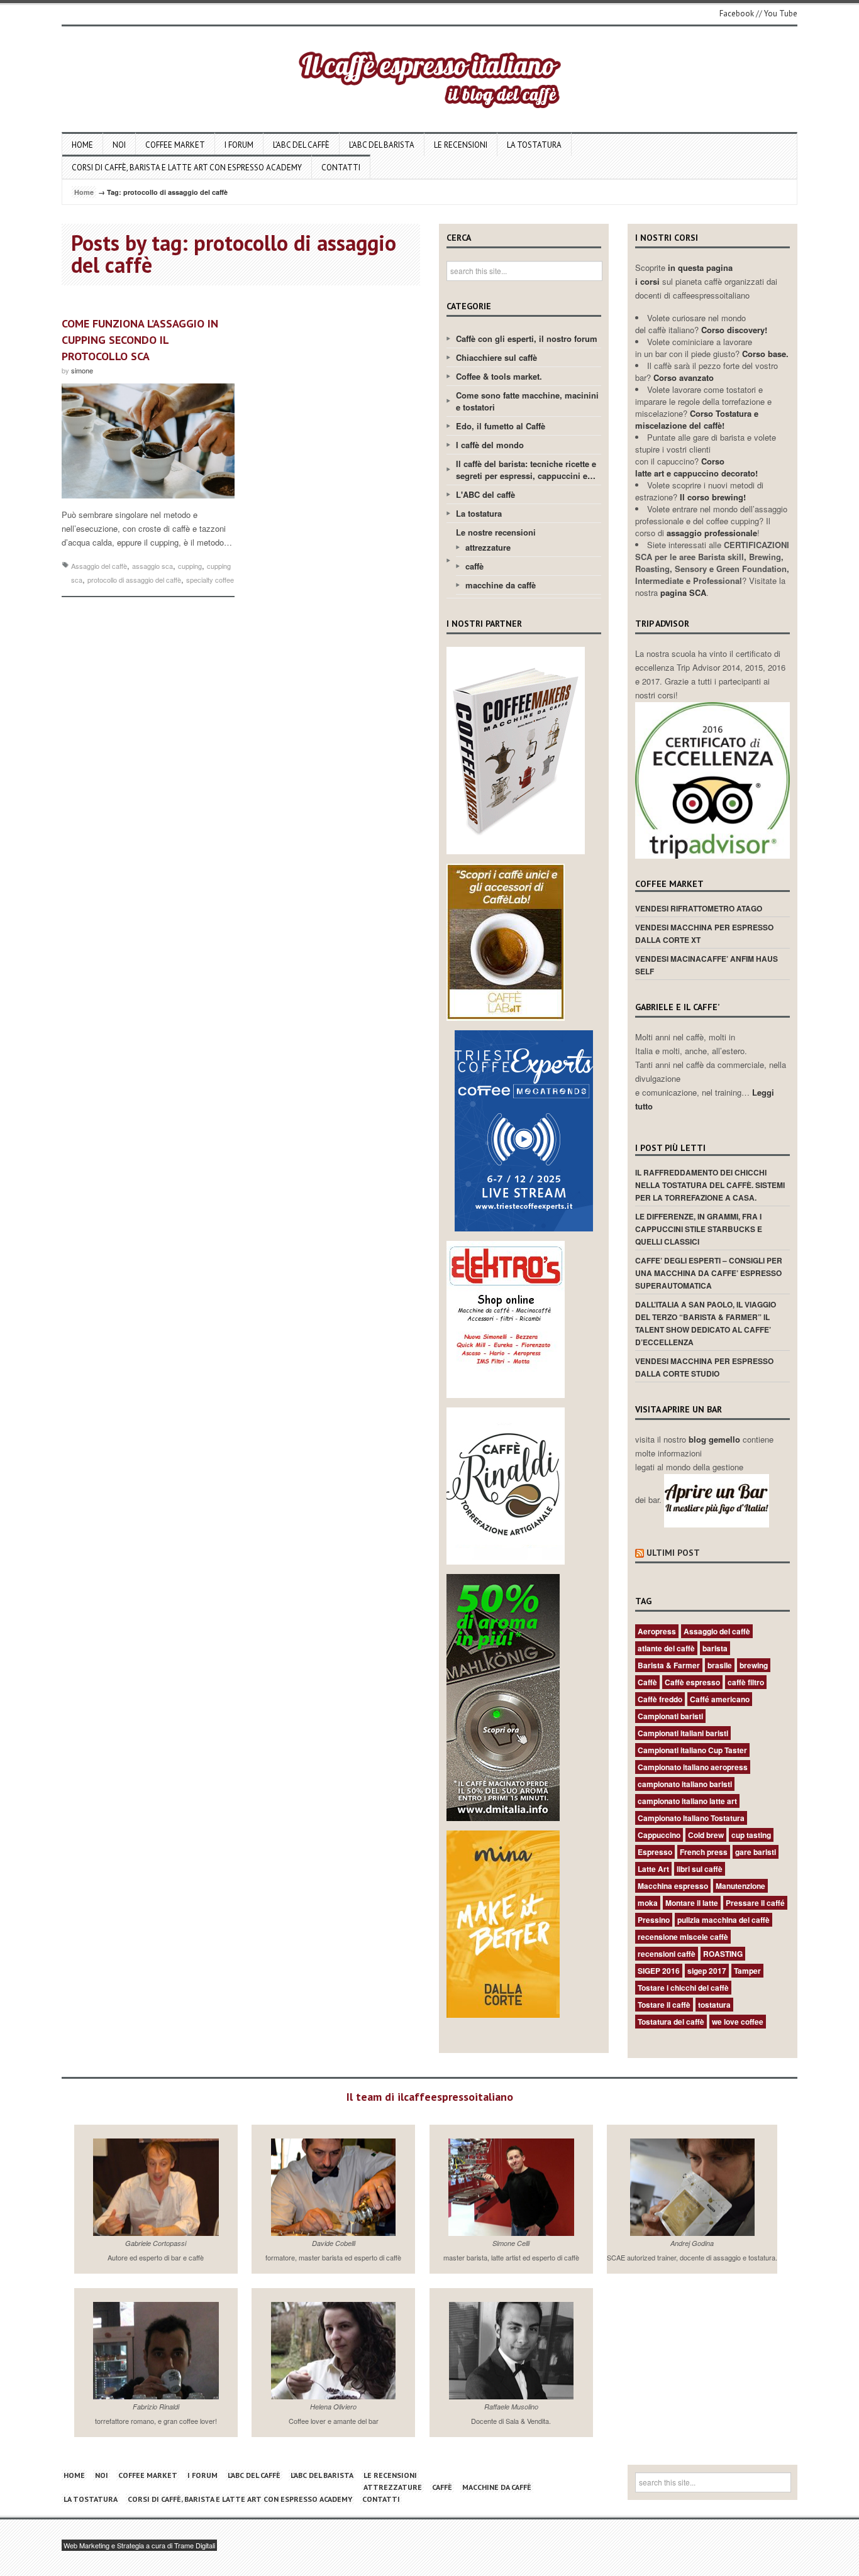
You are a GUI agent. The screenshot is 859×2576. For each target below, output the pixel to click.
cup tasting (751, 1835)
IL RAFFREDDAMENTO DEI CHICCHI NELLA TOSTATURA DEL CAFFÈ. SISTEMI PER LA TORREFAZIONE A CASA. (710, 1185)
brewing (754, 1665)
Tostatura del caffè (671, 2022)
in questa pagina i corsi (684, 274)
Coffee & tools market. (499, 376)
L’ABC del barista (382, 145)
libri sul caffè (700, 1869)
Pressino (654, 1920)
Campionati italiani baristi (683, 1733)
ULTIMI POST (673, 1553)
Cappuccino (659, 1835)
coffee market (175, 145)
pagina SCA (683, 592)
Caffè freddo (660, 1699)
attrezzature (488, 547)
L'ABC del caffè (485, 494)
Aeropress (657, 1631)
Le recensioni (461, 145)
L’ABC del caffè (301, 145)
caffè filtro (746, 1682)
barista (715, 1648)
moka (648, 1903)
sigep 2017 (707, 1971)
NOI (119, 145)
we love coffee (738, 2022)
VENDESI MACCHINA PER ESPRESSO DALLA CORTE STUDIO (704, 1367)
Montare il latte (692, 1903)
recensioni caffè (667, 1954)
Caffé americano (720, 1699)
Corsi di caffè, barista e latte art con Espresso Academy (187, 168)
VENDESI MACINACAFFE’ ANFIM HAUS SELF (707, 965)
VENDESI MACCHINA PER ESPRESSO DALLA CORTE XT (704, 933)
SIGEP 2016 (659, 1971)
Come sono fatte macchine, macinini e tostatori (527, 401)
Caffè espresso (692, 1682)
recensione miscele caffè (683, 1937)
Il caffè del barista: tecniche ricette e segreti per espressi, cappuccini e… (526, 470)
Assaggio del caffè (99, 566)
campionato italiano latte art (687, 1801)
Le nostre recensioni (496, 532)
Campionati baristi (670, 1716)
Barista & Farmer (669, 1665)
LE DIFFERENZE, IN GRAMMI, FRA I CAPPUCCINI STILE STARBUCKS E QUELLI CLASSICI (699, 1229)
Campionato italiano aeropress (693, 1767)
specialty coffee (210, 580)
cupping (190, 566)
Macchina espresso (673, 1886)
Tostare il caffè (664, 2005)
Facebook (737, 14)
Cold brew (706, 1835)
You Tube (781, 14)
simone (82, 370)
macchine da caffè (501, 585)
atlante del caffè (666, 1648)
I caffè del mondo (490, 445)
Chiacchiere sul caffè (496, 357)
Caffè (647, 1682)
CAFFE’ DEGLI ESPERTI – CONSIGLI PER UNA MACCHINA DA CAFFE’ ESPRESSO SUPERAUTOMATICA (709, 1273)
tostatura (714, 2005)
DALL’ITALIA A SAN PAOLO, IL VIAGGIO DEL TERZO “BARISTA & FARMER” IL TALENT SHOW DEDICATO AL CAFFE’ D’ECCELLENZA (706, 1323)
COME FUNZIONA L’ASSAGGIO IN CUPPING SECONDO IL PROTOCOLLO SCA (140, 340)
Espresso (655, 1852)
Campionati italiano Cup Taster (692, 1750)
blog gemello (716, 1439)
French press (704, 1852)
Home (82, 145)
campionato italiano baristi (685, 1784)
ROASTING (723, 1954)
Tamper (747, 1971)
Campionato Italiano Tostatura (691, 1818)
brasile (720, 1665)
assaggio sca (152, 566)
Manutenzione (740, 1886)
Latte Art (653, 1869)
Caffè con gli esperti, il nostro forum (527, 339)
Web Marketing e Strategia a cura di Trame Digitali (139, 2545)
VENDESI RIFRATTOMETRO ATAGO (699, 908)
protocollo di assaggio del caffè (134, 580)
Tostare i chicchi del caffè (683, 1988)
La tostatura (534, 145)
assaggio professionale (712, 533)
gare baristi (756, 1852)
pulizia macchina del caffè (723, 1920)
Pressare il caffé (755, 1903)
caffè (474, 566)
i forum (239, 145)
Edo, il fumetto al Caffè (501, 426)
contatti (341, 168)
